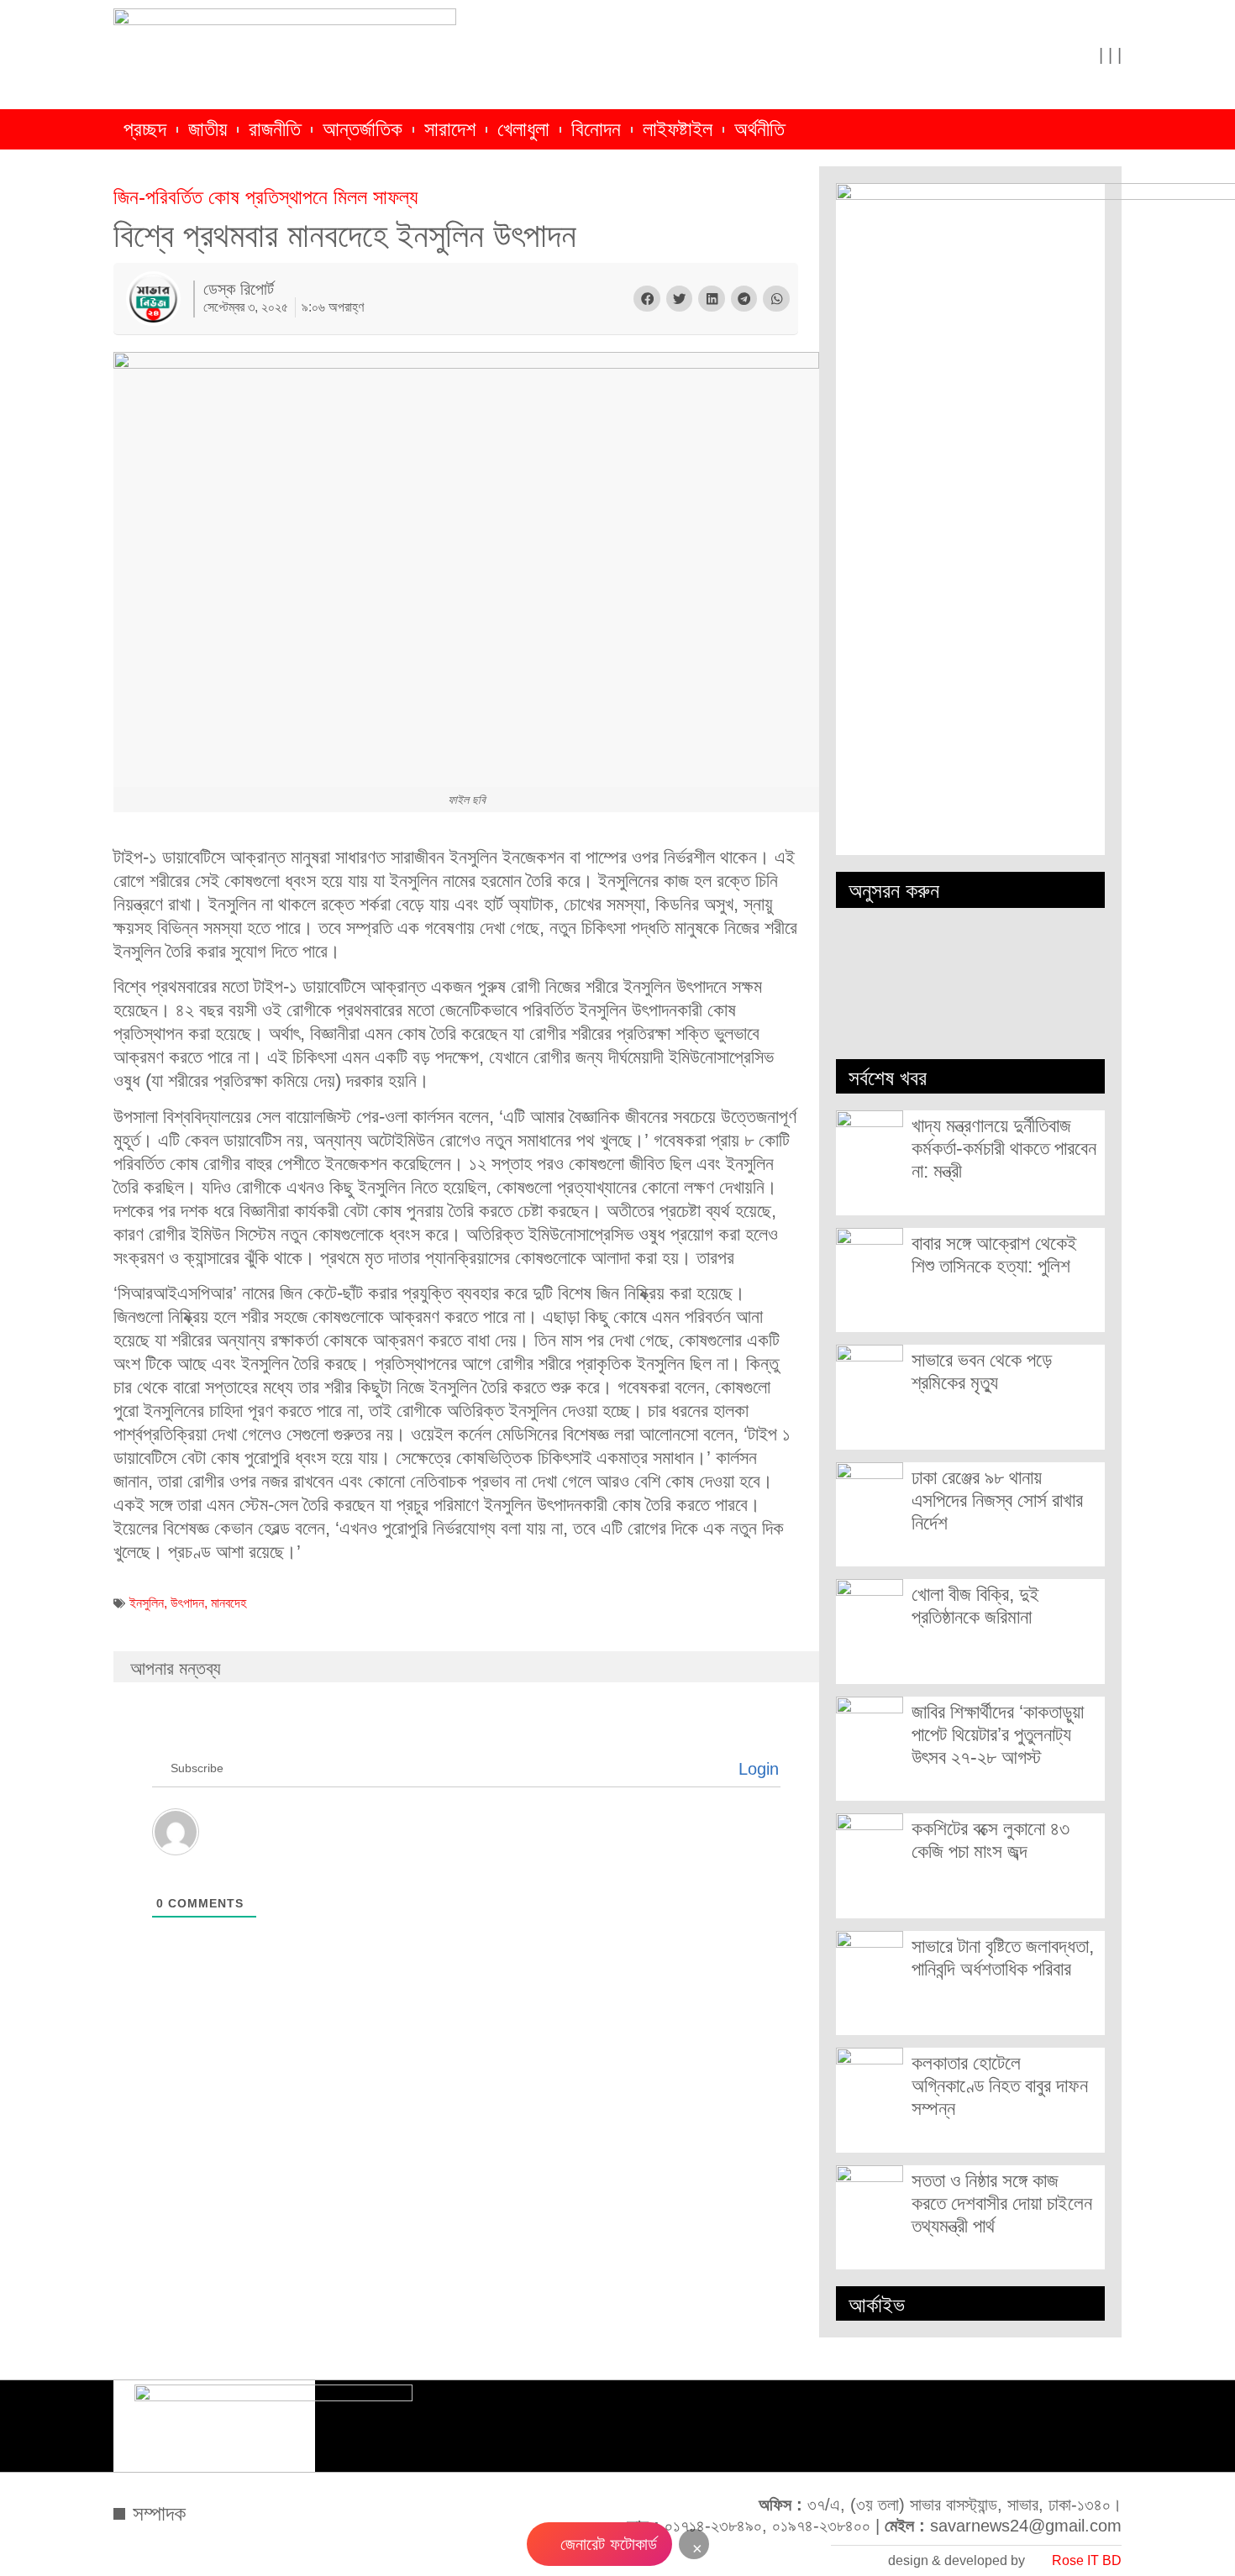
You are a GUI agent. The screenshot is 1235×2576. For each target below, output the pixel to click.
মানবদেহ (229, 1603)
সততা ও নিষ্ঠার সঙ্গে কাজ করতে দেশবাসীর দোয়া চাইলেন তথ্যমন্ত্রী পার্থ (1002, 2203)
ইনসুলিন (147, 1603)
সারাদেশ (450, 129)
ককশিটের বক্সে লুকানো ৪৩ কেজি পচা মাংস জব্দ (991, 1840)
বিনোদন (596, 129)
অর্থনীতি (759, 129)
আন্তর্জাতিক (363, 129)
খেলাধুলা (523, 129)
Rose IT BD (1087, 2560)
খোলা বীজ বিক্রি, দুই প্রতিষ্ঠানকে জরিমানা (975, 1605)
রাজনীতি (275, 129)
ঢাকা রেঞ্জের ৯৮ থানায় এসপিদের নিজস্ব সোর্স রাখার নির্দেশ (997, 1500)
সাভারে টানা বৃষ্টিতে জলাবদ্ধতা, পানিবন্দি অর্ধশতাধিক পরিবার (1003, 1957)
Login (756, 1769)
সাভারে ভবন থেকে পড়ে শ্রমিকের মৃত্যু (982, 1371)
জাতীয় (208, 129)
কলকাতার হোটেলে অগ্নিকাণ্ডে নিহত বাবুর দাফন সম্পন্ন (1000, 2085)
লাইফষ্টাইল (678, 129)
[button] (647, 299)
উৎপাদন (187, 1603)
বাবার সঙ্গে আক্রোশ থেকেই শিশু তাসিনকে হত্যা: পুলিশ (994, 1254)
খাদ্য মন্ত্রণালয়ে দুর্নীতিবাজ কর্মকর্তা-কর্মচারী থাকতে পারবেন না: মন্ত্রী (1004, 1148)
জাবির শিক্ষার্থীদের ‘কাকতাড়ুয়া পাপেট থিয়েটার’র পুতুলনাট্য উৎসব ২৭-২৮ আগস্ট (998, 1734)
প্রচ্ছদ (145, 129)
